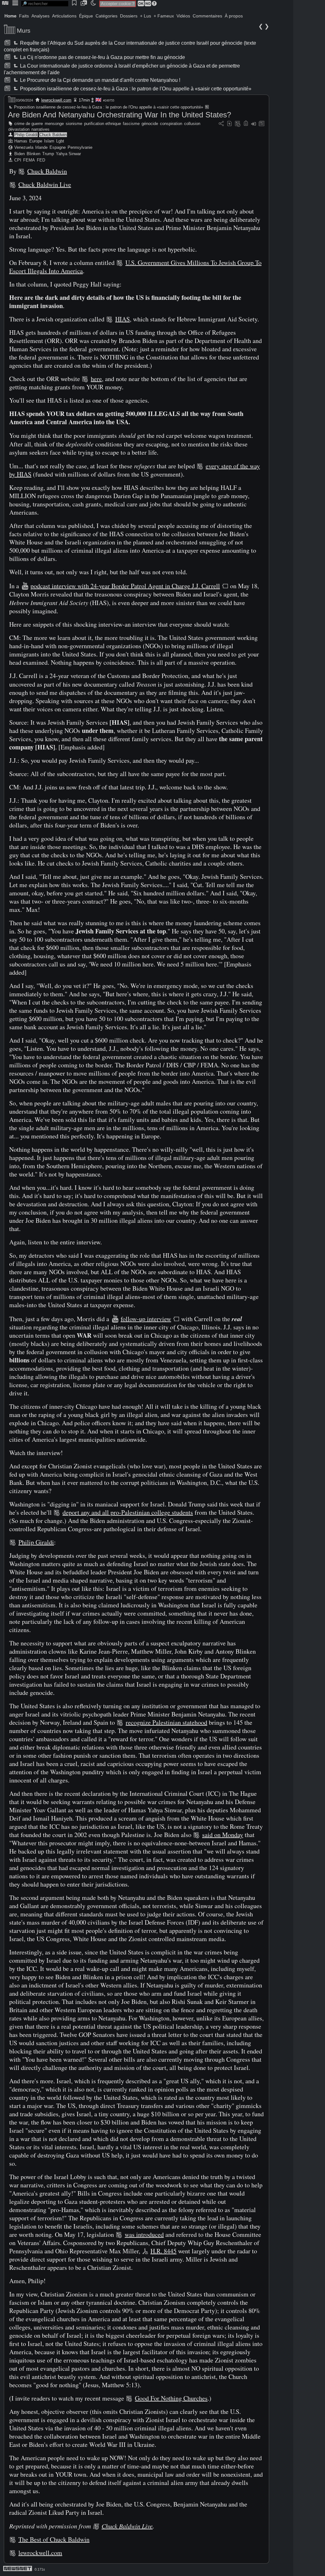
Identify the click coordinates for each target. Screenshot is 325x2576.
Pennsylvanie (80, 147)
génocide (150, 124)
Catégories (106, 16)
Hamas (21, 141)
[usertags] (229, 124)
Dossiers (129, 16)
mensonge (54, 124)
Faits (24, 16)
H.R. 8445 (163, 2251)
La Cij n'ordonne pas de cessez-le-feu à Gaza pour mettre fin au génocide (102, 57)
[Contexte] (238, 124)
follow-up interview (146, 1319)
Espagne (58, 147)
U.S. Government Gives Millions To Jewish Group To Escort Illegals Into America (135, 267)
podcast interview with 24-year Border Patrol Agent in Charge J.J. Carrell (125, 586)
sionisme (74, 124)
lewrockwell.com (56, 100)
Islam (49, 141)
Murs (24, 31)
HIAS (123, 319)
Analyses (40, 16)
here (96, 379)
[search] (45, 4)
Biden (20, 154)
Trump (48, 154)
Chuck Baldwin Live (45, 184)
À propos (234, 16)
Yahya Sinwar (68, 154)
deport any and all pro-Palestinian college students (128, 1512)
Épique (86, 16)
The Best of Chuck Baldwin (54, 2539)
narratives (40, 129)
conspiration (171, 124)
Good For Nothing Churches (171, 2398)
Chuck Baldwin (53, 135)
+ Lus (146, 16)
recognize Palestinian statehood (166, 1722)
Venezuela (24, 147)
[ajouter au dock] (254, 124)
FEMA (29, 160)
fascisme (131, 124)
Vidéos (183, 16)
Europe (36, 141)
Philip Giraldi (26, 135)
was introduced (144, 2234)
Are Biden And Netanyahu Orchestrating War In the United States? (119, 115)
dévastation (19, 129)
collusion (192, 124)
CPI (18, 160)
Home (10, 16)
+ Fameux (164, 16)
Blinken (33, 154)
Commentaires (207, 16)
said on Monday (223, 1835)
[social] (221, 124)
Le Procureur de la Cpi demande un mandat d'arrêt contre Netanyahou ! (100, 80)
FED (41, 160)
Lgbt (60, 141)
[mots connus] (246, 124)
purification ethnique (103, 124)
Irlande (41, 147)
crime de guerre (29, 124)
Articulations (64, 16)
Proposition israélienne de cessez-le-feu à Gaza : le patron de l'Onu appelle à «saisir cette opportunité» (135, 89)
